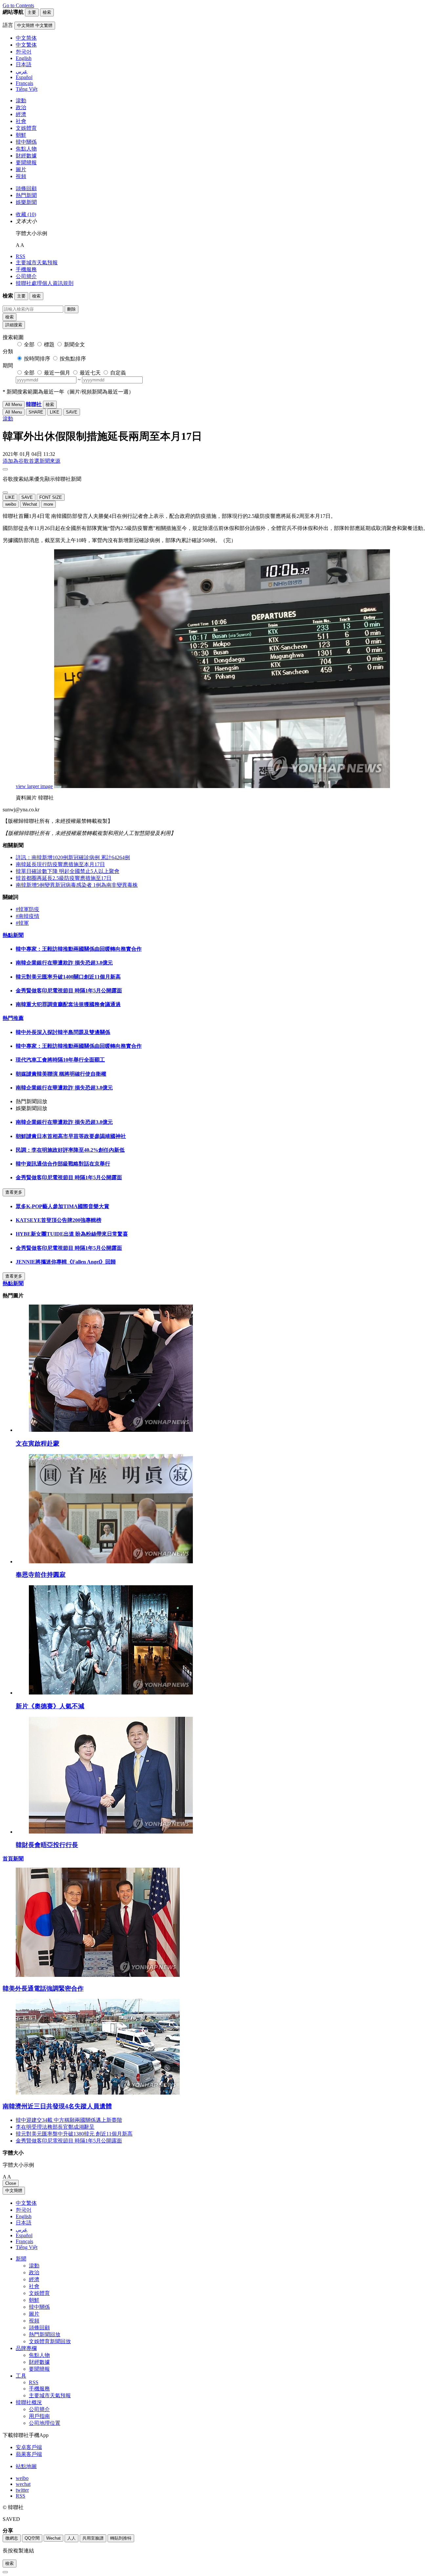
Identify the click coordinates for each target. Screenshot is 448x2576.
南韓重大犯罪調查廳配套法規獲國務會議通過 (68, 1004)
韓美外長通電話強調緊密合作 (43, 1988)
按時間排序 (37, 359)
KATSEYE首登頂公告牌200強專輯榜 (59, 1220)
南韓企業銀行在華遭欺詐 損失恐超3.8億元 (64, 963)
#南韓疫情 (28, 916)
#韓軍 (22, 923)
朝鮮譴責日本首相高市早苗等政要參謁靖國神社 (71, 1136)
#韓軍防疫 (28, 909)
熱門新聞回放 (45, 2334)
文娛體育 (26, 128)
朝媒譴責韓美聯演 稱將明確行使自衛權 (61, 1074)
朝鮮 (21, 135)
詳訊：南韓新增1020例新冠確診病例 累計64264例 (73, 857)
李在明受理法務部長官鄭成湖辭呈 (55, 2127)
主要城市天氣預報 (37, 263)
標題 (49, 345)
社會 (21, 121)
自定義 (118, 373)
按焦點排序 (73, 359)
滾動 (21, 101)
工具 (21, 2376)
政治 (21, 107)
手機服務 (26, 269)
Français (24, 2241)
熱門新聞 (26, 195)
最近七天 (90, 373)
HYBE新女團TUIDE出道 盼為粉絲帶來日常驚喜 (72, 1234)
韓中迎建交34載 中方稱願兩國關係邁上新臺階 (69, 2120)
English (24, 2216)
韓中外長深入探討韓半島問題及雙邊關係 (63, 1032)
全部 (29, 345)
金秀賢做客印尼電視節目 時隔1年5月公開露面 (69, 991)
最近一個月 (57, 373)
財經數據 (26, 156)
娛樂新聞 (26, 202)
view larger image (34, 786)
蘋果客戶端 (29, 2454)
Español (24, 2235)
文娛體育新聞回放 (50, 2341)
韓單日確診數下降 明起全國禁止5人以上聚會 (68, 871)
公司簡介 (26, 276)
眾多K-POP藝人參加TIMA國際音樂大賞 (62, 1206)
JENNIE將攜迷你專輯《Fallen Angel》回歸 (66, 1262)
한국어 (24, 2210)
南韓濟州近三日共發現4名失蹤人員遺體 (57, 2106)
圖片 (21, 169)
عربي (22, 2230)
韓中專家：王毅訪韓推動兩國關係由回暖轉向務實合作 (79, 949)
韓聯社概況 (29, 2402)
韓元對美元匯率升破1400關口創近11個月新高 (68, 977)
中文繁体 (26, 2203)
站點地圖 (26, 2466)
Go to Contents (18, 5)
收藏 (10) (26, 214)
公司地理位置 (45, 2423)
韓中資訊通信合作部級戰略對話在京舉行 (63, 1164)
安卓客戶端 (29, 2447)
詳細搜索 (14, 325)
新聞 (21, 2259)
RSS (20, 256)
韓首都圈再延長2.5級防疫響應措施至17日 (64, 878)
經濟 (21, 114)
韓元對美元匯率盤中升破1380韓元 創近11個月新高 (74, 2134)
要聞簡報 (26, 162)
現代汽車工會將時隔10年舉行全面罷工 (60, 1060)
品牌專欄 (26, 2348)
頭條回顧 (26, 188)
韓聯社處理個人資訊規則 (45, 283)
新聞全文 (74, 345)
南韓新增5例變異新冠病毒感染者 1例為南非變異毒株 (77, 885)
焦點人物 (26, 149)
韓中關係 (26, 142)
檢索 (10, 317)
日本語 (24, 2223)
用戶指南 (39, 2416)
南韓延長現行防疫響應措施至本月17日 (60, 864)
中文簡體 (14, 2191)
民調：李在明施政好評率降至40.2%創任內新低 (70, 1150)
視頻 (21, 176)
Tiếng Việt (27, 2247)
